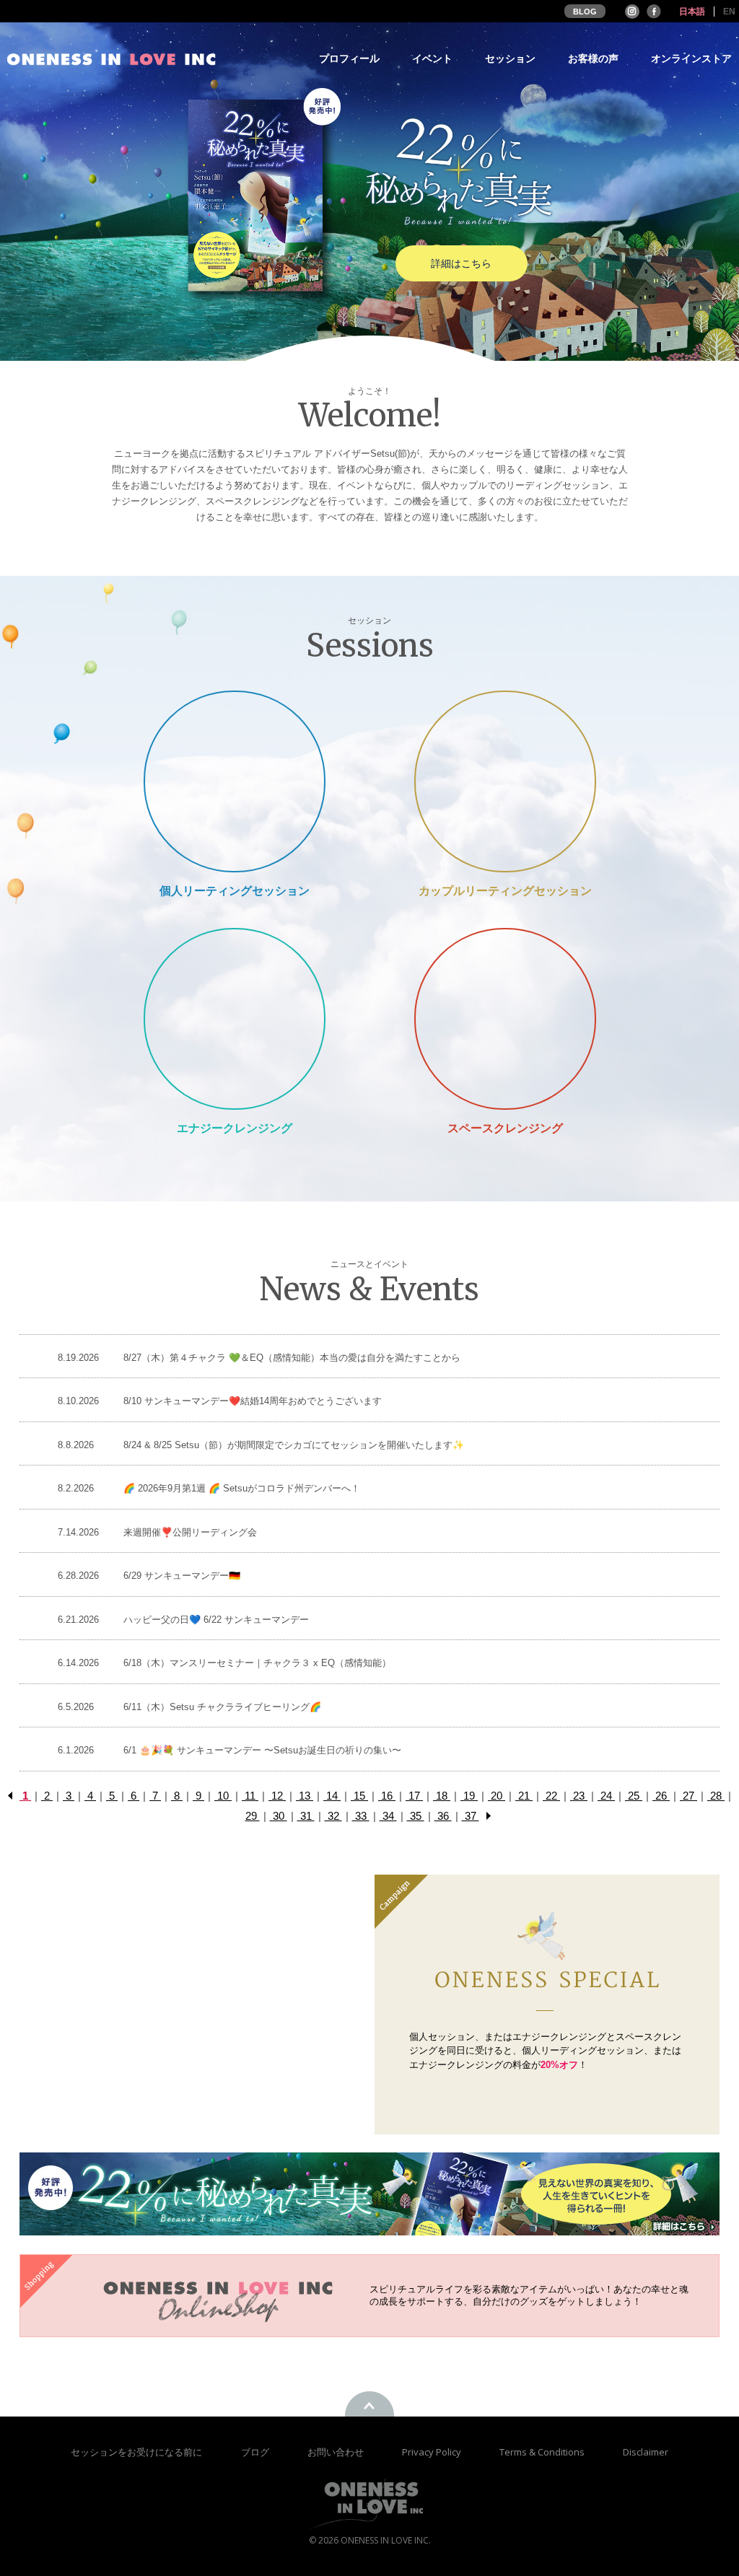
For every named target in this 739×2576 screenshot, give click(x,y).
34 (388, 1816)
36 (443, 1816)
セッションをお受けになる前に (136, 2452)
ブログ (256, 2452)
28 (716, 1796)
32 (333, 1816)
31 (306, 1816)
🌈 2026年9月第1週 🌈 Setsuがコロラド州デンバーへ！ (242, 1488)
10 (223, 1796)
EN (729, 12)
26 (661, 1796)
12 (277, 1796)
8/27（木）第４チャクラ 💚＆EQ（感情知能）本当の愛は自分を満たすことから (292, 1358)
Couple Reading (505, 781)
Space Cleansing (505, 1018)
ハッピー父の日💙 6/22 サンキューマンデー (216, 1620)
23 (579, 1796)
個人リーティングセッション (235, 891)
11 (250, 1796)
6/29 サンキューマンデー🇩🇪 (182, 1576)
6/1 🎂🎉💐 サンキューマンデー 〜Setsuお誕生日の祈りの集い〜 (262, 1750)
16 (387, 1796)
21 (524, 1796)
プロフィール (349, 59)
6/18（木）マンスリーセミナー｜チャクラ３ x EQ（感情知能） (257, 1663)
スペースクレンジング (505, 1128)
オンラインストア (691, 59)
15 (359, 1796)
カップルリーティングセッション (505, 891)
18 (442, 1796)
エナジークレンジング (235, 1128)
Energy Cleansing (234, 1018)
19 (469, 1796)
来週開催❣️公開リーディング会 (190, 1532)
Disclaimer (646, 2452)
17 (414, 1796)
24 (606, 1796)
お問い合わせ (337, 2452)
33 (361, 1816)
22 (551, 1796)
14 (332, 1796)
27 (688, 1796)
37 (471, 1816)
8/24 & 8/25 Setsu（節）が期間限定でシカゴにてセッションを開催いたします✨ (294, 1445)
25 (634, 1796)
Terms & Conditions (543, 2452)
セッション (510, 59)
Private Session (235, 781)
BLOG (585, 12)
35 (416, 1816)
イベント (432, 59)
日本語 (692, 12)
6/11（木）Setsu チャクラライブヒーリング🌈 (222, 1707)
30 (279, 1816)
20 (497, 1796)
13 (305, 1796)
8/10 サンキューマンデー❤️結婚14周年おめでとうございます (253, 1401)
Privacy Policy (433, 2452)
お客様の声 (593, 59)
